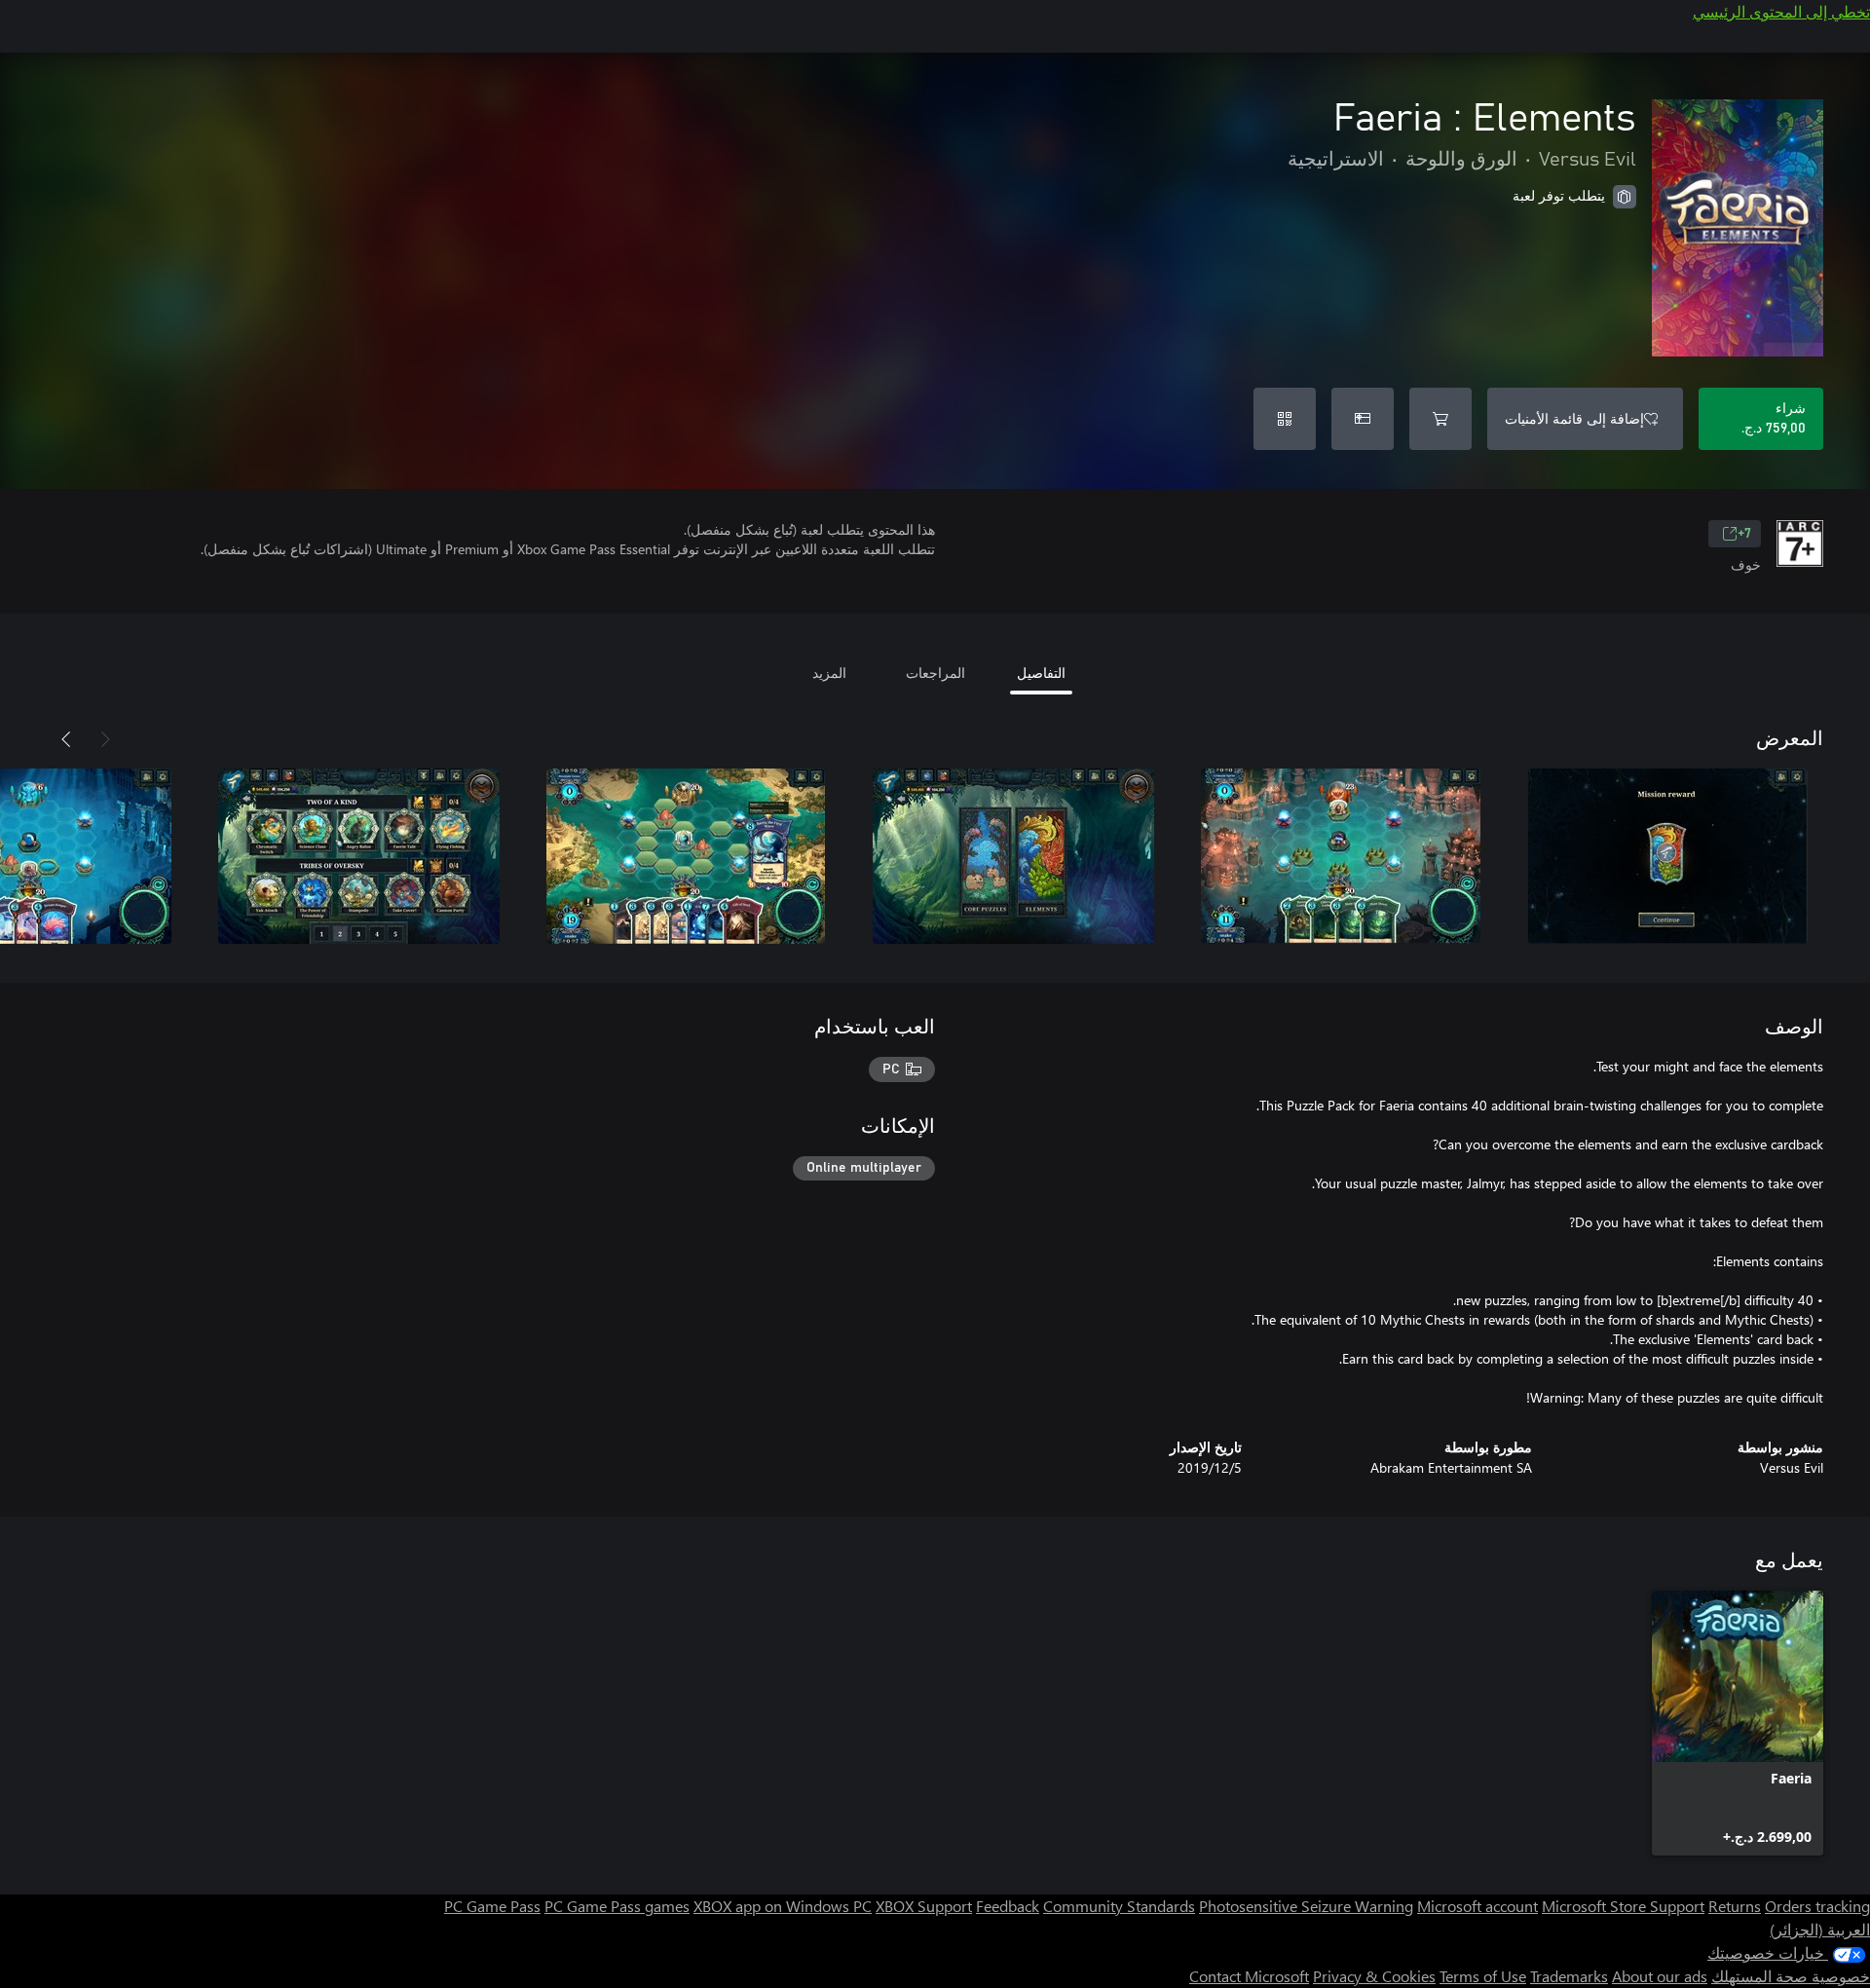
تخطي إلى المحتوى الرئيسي (1781, 11)
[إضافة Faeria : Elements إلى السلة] (1440, 419)
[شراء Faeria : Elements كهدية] (1363, 419)
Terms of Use (1483, 1976)
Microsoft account (1477, 1906)
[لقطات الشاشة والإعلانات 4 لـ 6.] (686, 856)
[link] (1738, 1723)
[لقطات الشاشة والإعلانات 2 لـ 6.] (1340, 856)
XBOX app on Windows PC (783, 1906)
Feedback (1008, 1906)
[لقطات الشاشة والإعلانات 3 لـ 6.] (1013, 856)
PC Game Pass (492, 1906)
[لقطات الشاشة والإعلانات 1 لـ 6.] (1667, 856)
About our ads (1660, 1976)
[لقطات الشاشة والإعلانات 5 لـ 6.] (358, 856)
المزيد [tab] (829, 673)
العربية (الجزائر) (1820, 1929)
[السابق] (105, 739)
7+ (1744, 534)
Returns (1735, 1906)
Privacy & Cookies (1374, 1976)
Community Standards (1119, 1906)
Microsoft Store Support (1623, 1906)
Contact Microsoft (1249, 1976)
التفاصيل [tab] (1041, 673)
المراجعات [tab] (935, 673)
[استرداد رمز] (1285, 419)
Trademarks (1569, 1976)
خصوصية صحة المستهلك (1791, 1976)
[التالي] (66, 739)
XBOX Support (924, 1906)
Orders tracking (1817, 1906)
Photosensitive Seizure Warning (1306, 1906)
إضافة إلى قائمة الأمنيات (1574, 418)
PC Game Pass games (617, 1906)
